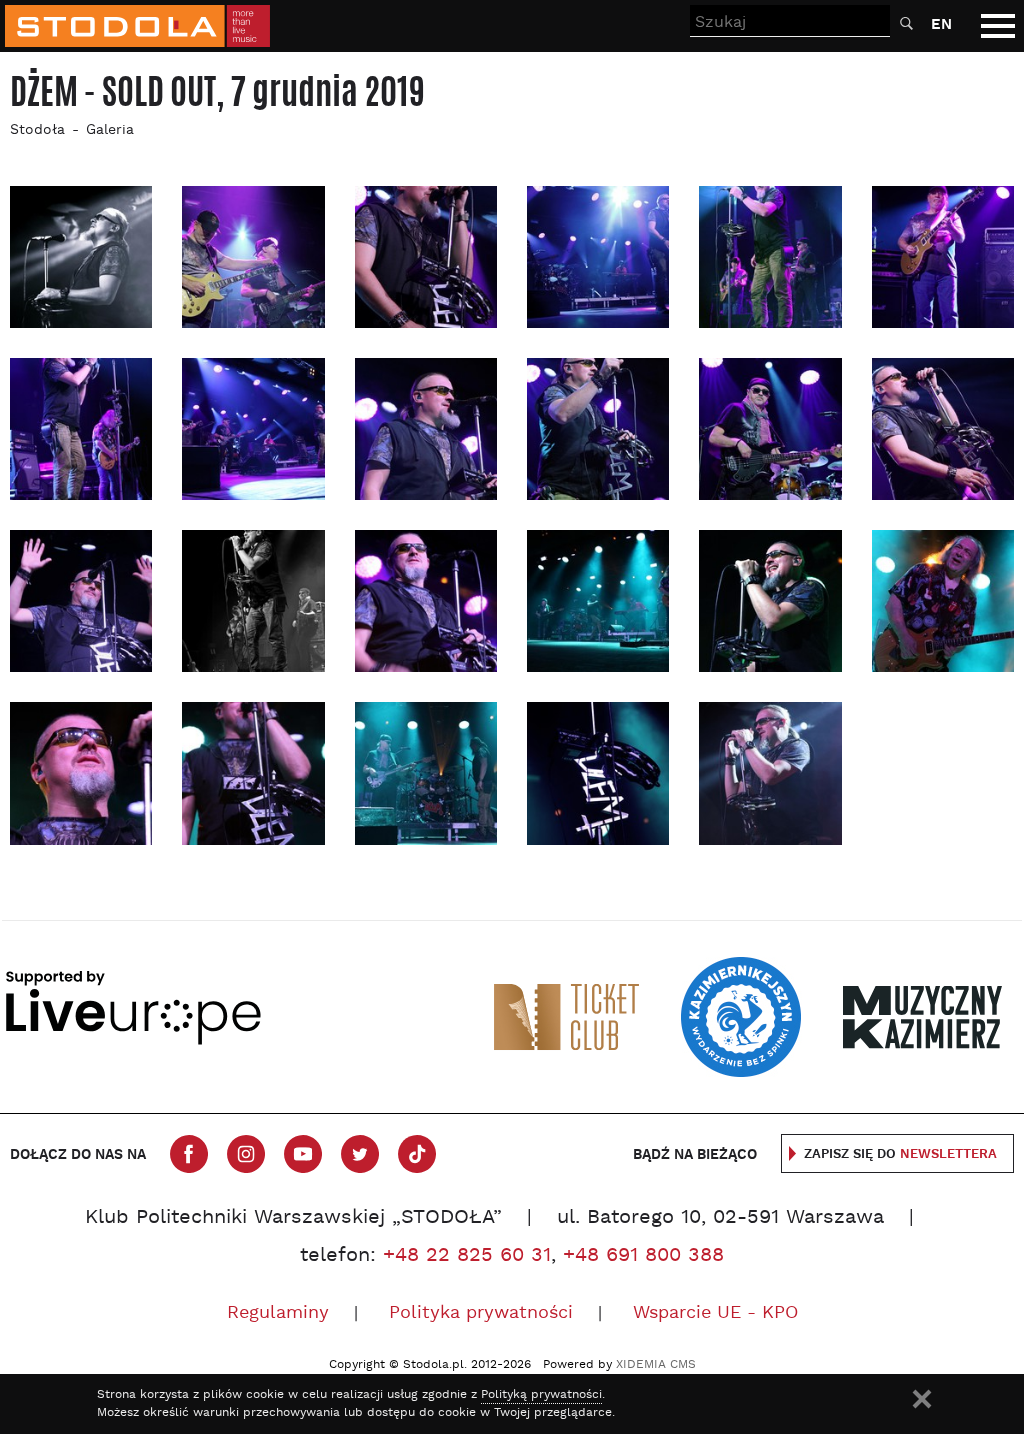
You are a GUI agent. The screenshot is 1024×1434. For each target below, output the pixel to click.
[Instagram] (246, 1154)
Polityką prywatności (541, 1395)
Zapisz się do (900, 1154)
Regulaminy (278, 1313)
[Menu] (998, 26)
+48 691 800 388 (643, 1256)
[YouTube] (303, 1154)
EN (941, 24)
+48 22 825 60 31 (467, 1256)
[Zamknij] (922, 1399)
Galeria (110, 130)
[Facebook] (189, 1154)
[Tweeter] (360, 1154)
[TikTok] (417, 1154)
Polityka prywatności (481, 1313)
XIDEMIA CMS (656, 1365)
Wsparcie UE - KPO (715, 1313)
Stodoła (37, 130)
